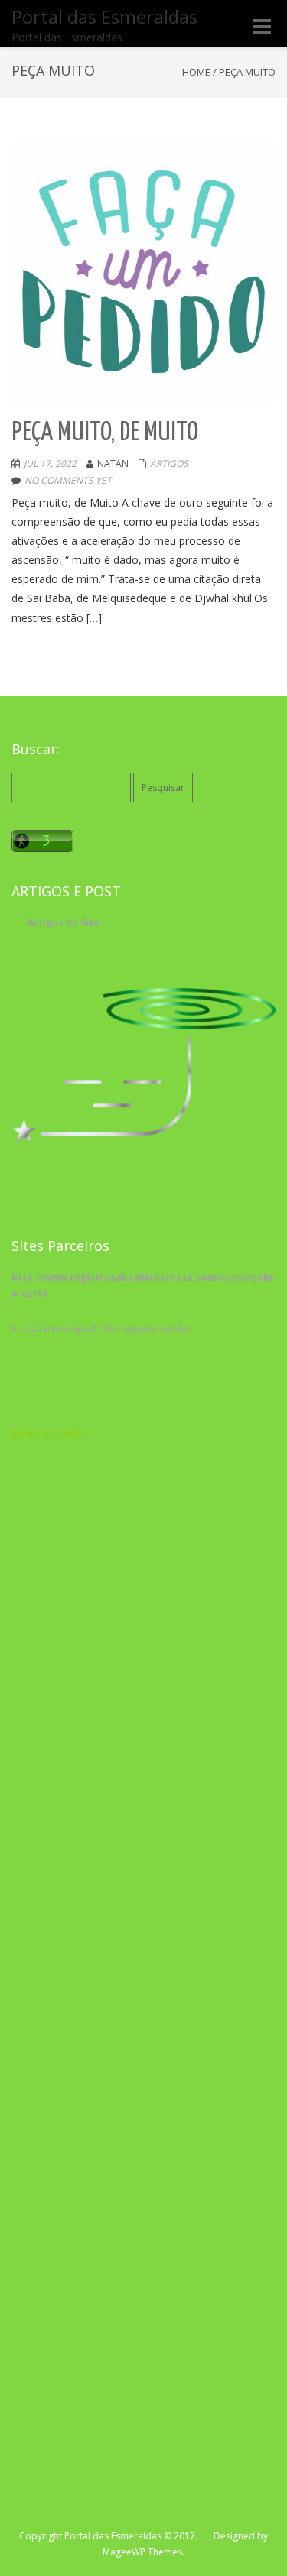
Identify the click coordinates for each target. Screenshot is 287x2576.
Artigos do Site (64, 923)
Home (196, 72)
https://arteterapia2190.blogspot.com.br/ (101, 1329)
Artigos (169, 463)
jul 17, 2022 (50, 463)
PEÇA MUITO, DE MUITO (105, 433)
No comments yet (68, 480)
